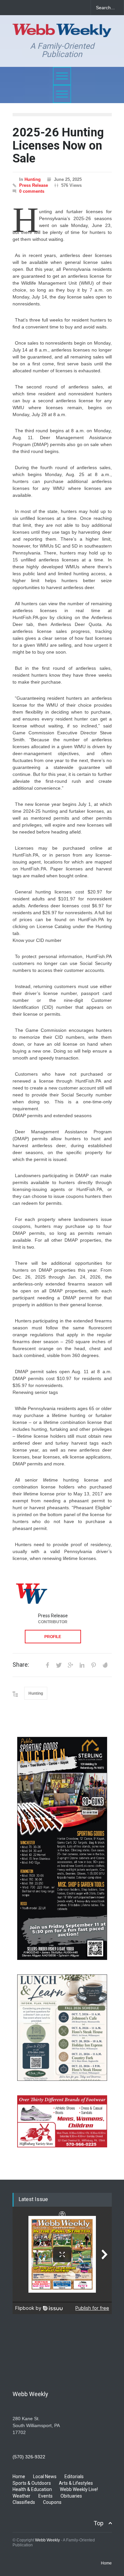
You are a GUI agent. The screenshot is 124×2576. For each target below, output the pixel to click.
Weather (21, 2496)
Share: (21, 1665)
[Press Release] (31, 1593)
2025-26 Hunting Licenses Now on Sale (58, 145)
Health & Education (32, 2489)
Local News (45, 2477)
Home (19, 2477)
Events (45, 2496)
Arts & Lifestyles (76, 2483)
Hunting (33, 179)
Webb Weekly (47, 2540)
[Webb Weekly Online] (62, 29)
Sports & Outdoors (32, 2483)
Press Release (34, 185)
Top (99, 2523)
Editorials (74, 2477)
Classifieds (24, 2502)
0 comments (32, 191)
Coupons (52, 2502)
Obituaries (71, 2496)
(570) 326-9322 (29, 2457)
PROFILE (53, 1637)
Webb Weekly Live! (79, 2489)
